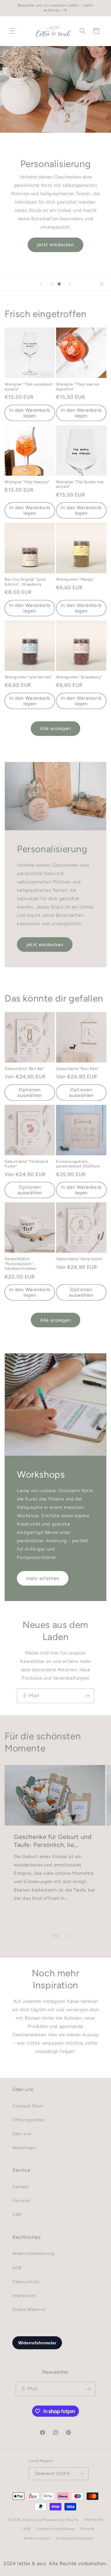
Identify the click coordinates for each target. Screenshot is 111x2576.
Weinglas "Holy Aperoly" (27, 482)
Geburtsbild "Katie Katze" (80, 1259)
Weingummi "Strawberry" (79, 677)
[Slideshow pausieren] (104, 284)
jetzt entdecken (55, 245)
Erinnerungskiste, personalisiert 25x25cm (78, 1164)
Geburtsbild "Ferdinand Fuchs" (26, 1164)
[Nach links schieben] (42, 1936)
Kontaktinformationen (75, 2538)
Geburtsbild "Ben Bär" (25, 1069)
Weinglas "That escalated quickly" (28, 387)
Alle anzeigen (55, 728)
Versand (21, 2201)
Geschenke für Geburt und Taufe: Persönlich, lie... (53, 1841)
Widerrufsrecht (37, 2538)
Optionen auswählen (30, 1093)
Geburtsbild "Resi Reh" (77, 1069)
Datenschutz (26, 2282)
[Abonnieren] (87, 1696)
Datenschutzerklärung (55, 2529)
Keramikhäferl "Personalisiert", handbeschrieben (21, 1264)
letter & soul (33, 2520)
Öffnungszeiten (29, 2120)
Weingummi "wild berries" (28, 677)
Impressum (24, 2296)
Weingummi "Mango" (75, 579)
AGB (17, 2268)
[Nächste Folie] (70, 284)
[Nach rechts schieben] (69, 1936)
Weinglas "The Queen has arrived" (80, 484)
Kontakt (21, 2187)
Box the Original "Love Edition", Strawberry (25, 582)
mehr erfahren (43, 1578)
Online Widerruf (29, 2310)
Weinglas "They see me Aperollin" (78, 387)
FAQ (17, 2215)
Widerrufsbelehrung (33, 2254)
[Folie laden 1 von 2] (52, 284)
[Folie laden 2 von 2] (59, 284)
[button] (12, 31)
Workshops (24, 2148)
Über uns (22, 2134)
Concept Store (28, 2106)
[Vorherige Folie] (41, 284)
